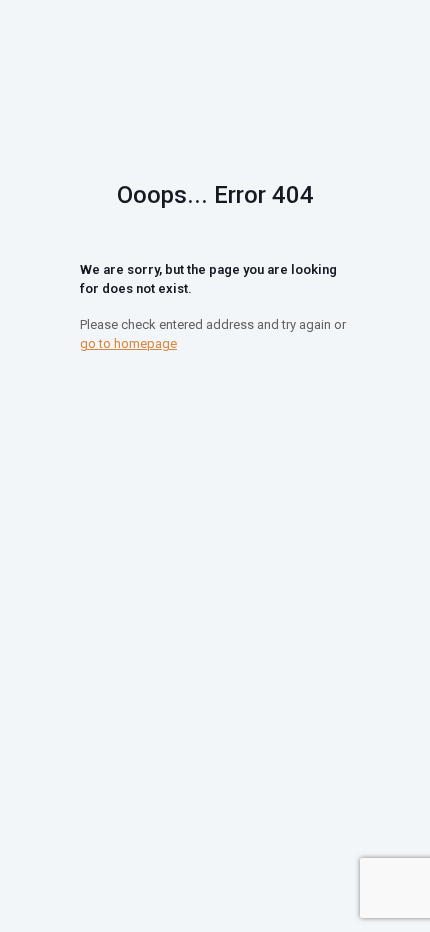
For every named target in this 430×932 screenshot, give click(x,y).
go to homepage (128, 343)
